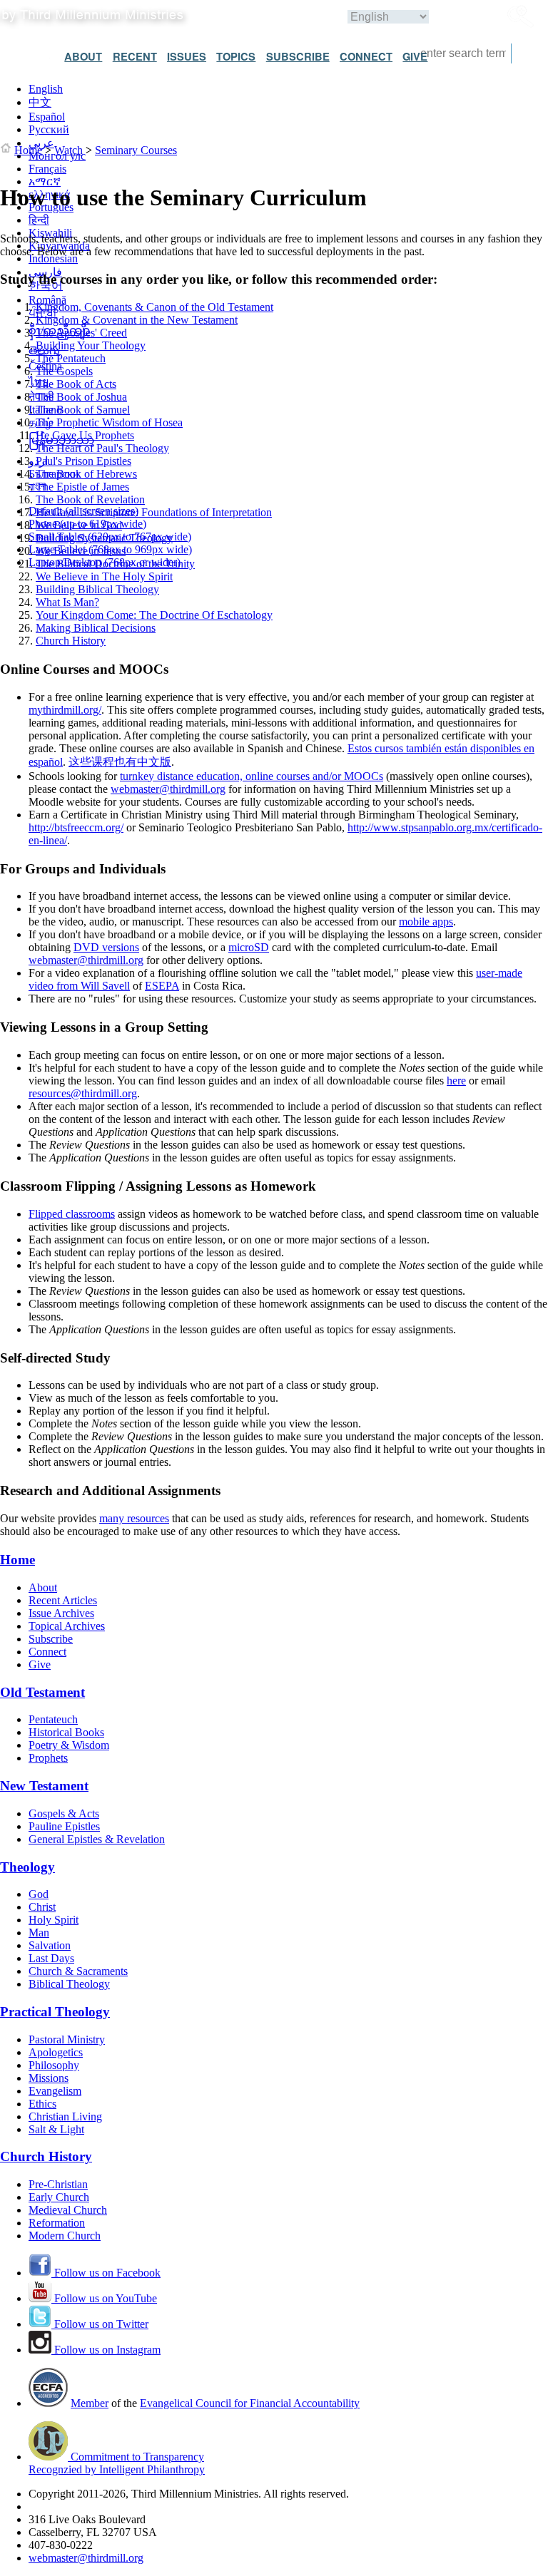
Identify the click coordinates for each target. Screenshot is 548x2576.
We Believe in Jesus (81, 551)
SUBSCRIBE (298, 56)
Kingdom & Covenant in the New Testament (137, 320)
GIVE (415, 56)
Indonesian (53, 258)
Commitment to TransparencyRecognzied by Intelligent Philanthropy (117, 2463)
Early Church (59, 2197)
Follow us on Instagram (106, 2350)
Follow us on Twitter (100, 2324)
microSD (249, 947)
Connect (47, 1652)
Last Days (51, 1958)
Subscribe (51, 1639)
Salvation (50, 1945)
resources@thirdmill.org (83, 1093)
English (46, 89)
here (456, 1081)
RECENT (135, 56)
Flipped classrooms (72, 1214)
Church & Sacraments (78, 1971)
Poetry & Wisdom (69, 1745)
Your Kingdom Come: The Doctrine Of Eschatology (154, 615)
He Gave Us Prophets (85, 435)
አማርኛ (45, 181)
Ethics (42, 2104)
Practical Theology (55, 2012)
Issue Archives (61, 1613)
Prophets (48, 1758)
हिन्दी (39, 220)
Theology (27, 1867)
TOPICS (236, 56)
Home (28, 150)
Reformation (57, 2223)
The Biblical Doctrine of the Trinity (115, 564)
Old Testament (42, 1692)
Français (47, 169)
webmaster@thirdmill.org (168, 789)
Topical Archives (67, 1626)
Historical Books (66, 1732)
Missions (49, 2078)
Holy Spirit (54, 1920)
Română (47, 300)
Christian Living (65, 2116)
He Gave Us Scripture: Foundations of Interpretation (154, 512)
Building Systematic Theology (104, 538)
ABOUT (83, 56)
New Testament (44, 1786)
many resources (134, 1518)
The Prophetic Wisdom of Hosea (109, 422)
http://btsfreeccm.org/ (76, 827)
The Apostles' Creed (81, 333)
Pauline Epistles (64, 1826)
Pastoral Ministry (67, 2039)
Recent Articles (63, 1600)
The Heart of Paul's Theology (102, 448)
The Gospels (64, 371)
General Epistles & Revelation (97, 1839)
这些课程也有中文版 (120, 762)
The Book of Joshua (81, 397)
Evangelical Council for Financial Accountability (250, 2403)
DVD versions (106, 947)
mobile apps (426, 922)
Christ (42, 1907)
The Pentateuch (71, 358)
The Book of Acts (76, 384)
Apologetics (56, 2052)
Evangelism (55, 2091)
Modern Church (65, 2236)
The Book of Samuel (83, 410)
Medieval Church (68, 2210)
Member (90, 2403)
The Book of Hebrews (86, 474)
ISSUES (187, 56)
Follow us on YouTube (104, 2298)
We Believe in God (79, 525)
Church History (71, 641)
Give (40, 1664)
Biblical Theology (69, 1984)
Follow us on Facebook (106, 2273)
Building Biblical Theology (97, 589)
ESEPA (162, 986)
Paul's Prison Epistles (83, 461)
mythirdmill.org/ (65, 710)
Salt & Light (56, 2129)
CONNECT (366, 56)
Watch (68, 150)
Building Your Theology (91, 345)
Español (47, 117)
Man (39, 1933)
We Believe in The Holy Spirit (104, 576)
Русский (49, 129)
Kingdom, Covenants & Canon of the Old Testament (154, 307)
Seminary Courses (136, 150)
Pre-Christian (58, 2184)
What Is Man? (67, 602)
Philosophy (54, 2065)
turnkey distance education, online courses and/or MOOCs (252, 776)
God (39, 1894)
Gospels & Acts (64, 1813)
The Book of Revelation (90, 499)
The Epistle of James (82, 487)
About (43, 1587)
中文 (40, 102)
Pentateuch (53, 1719)
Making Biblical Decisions (96, 628)
